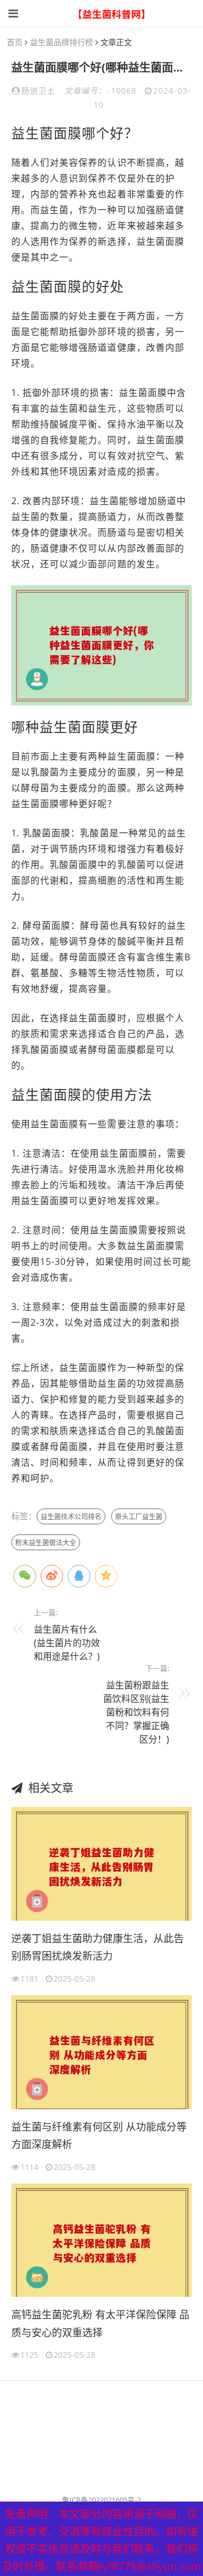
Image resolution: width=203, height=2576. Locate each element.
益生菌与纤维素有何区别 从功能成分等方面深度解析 (99, 2136)
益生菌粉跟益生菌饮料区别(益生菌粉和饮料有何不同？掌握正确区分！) (136, 1712)
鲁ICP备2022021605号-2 (101, 2500)
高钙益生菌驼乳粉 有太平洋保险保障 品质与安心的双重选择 (100, 2323)
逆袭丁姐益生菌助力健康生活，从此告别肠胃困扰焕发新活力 (98, 1947)
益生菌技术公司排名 (71, 1517)
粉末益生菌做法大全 (46, 1543)
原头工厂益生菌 (139, 1517)
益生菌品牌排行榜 (61, 42)
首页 (15, 42)
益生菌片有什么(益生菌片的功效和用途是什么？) (67, 1643)
